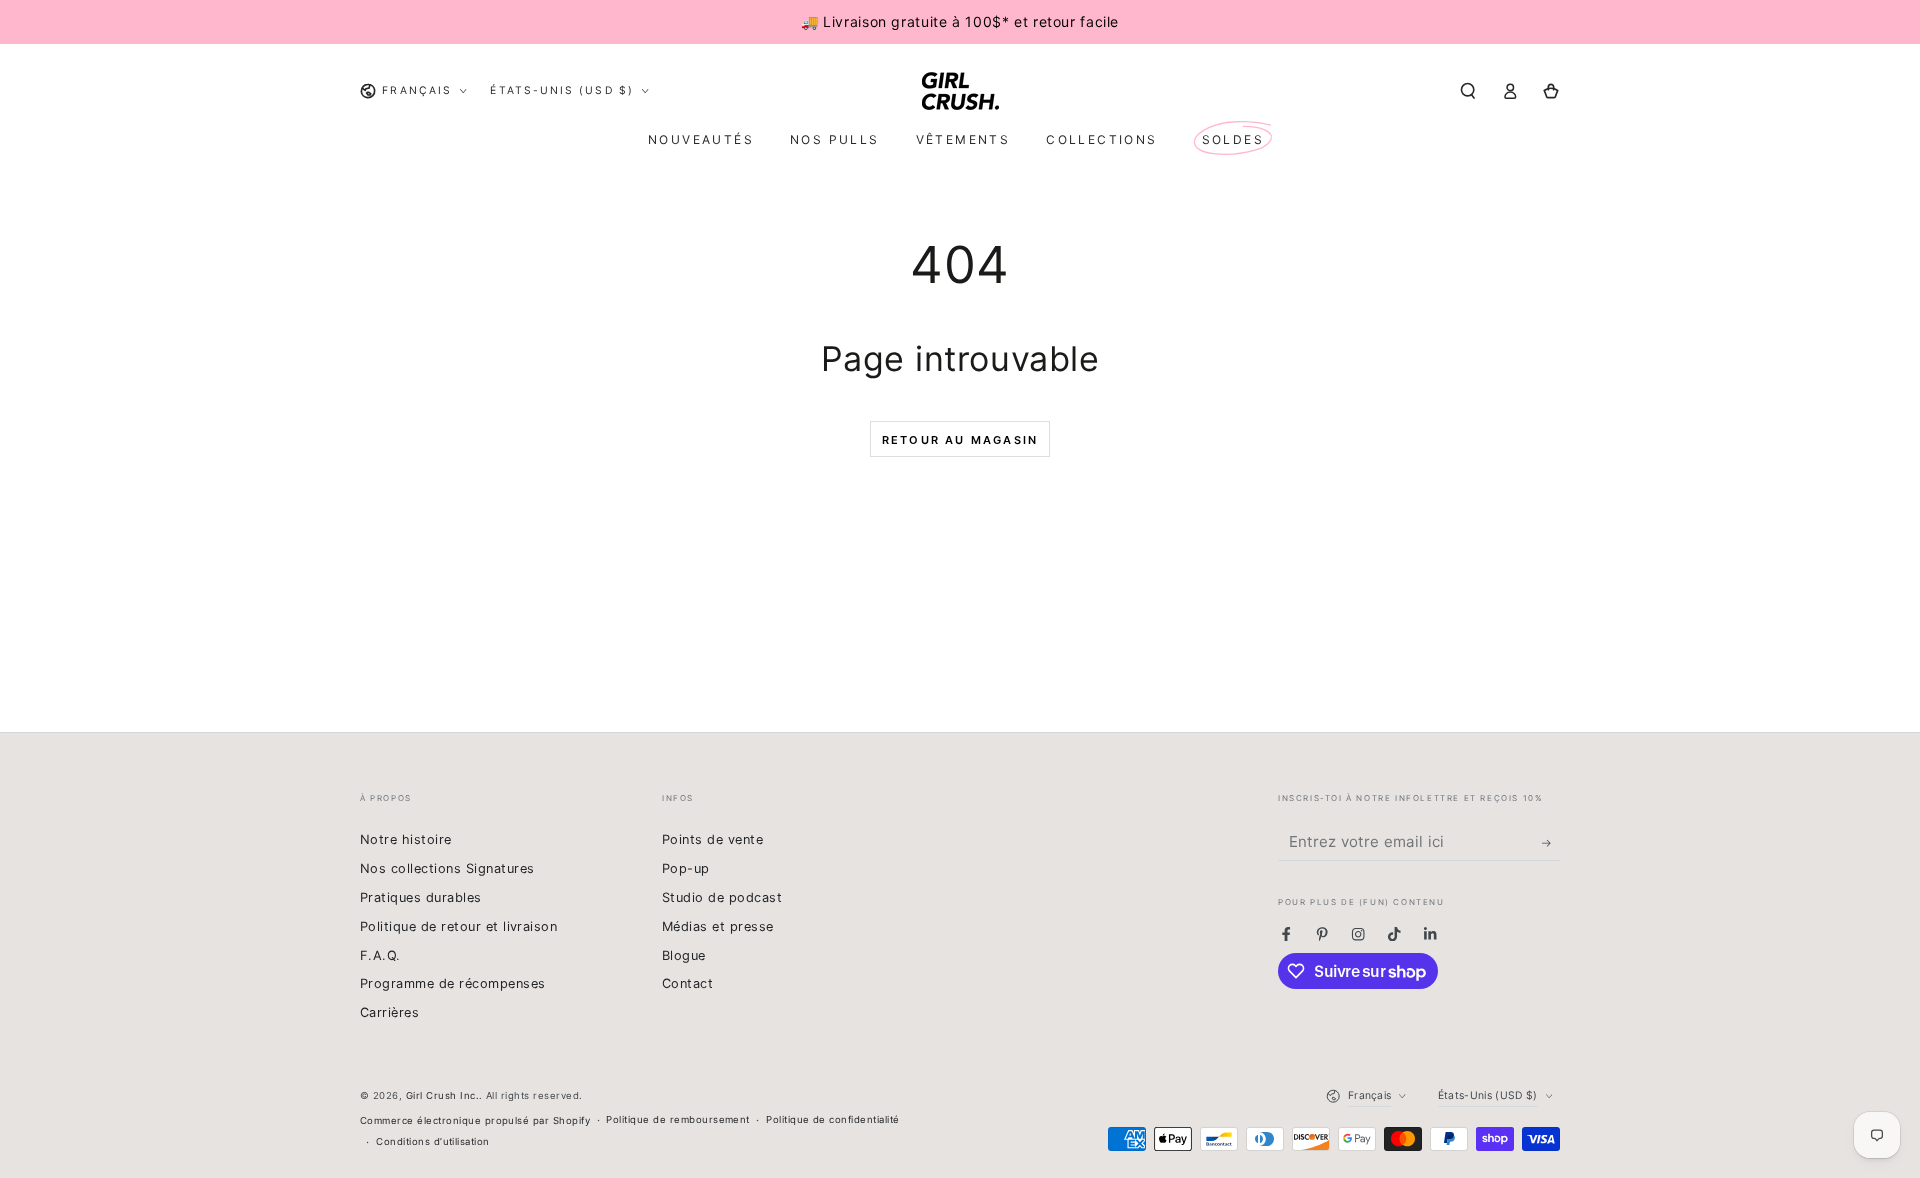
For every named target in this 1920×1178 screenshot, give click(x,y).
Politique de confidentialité (832, 1119)
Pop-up (686, 868)
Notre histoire (406, 839)
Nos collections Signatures (447, 868)
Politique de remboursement (677, 1119)
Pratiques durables (421, 897)
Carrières (389, 1012)
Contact (687, 983)
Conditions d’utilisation (433, 1141)
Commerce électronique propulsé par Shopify (475, 1120)
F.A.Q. (380, 955)
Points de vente (712, 839)
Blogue (684, 955)
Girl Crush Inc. (442, 1095)
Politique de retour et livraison (458, 926)
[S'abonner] (1551, 842)
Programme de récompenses (453, 983)
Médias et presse (718, 926)
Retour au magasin (960, 440)
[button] (1468, 90)
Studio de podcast (722, 897)
